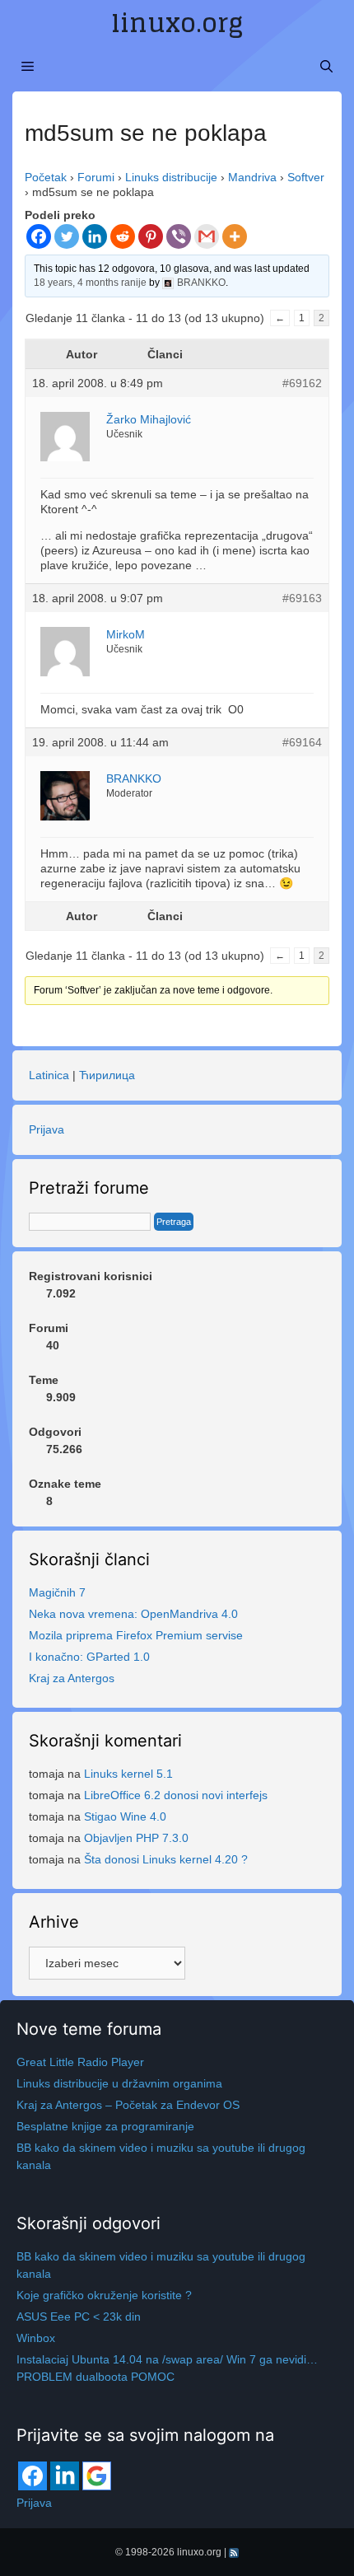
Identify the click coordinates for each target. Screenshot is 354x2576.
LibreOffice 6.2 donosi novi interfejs (176, 1795)
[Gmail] (207, 236)
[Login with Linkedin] (65, 2476)
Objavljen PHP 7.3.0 (136, 1838)
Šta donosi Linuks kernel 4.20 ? (166, 1859)
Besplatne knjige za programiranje (105, 2126)
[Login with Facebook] (33, 2476)
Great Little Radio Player (80, 2062)
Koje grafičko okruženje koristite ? (104, 2295)
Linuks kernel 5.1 (128, 1774)
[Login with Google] (97, 2476)
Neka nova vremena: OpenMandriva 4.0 (133, 1614)
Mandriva (252, 177)
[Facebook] (39, 236)
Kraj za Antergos (72, 1678)
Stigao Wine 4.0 (125, 1816)
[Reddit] (123, 236)
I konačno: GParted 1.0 (89, 1657)
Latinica (49, 1075)
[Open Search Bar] (326, 67)
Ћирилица (107, 1075)
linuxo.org (177, 23)
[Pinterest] (151, 236)
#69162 (302, 383)
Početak (46, 177)
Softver (306, 177)
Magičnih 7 (57, 1592)
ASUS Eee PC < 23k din (79, 2317)
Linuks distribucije (171, 177)
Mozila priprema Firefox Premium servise (136, 1635)
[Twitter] (67, 236)
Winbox (36, 2338)
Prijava (47, 1129)
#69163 (302, 598)
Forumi (96, 177)
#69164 (302, 742)
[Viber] (179, 236)
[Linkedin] (95, 236)
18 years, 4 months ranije (90, 283)
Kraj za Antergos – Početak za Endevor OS (128, 2105)
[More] (235, 236)
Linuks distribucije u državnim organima (119, 2083)
